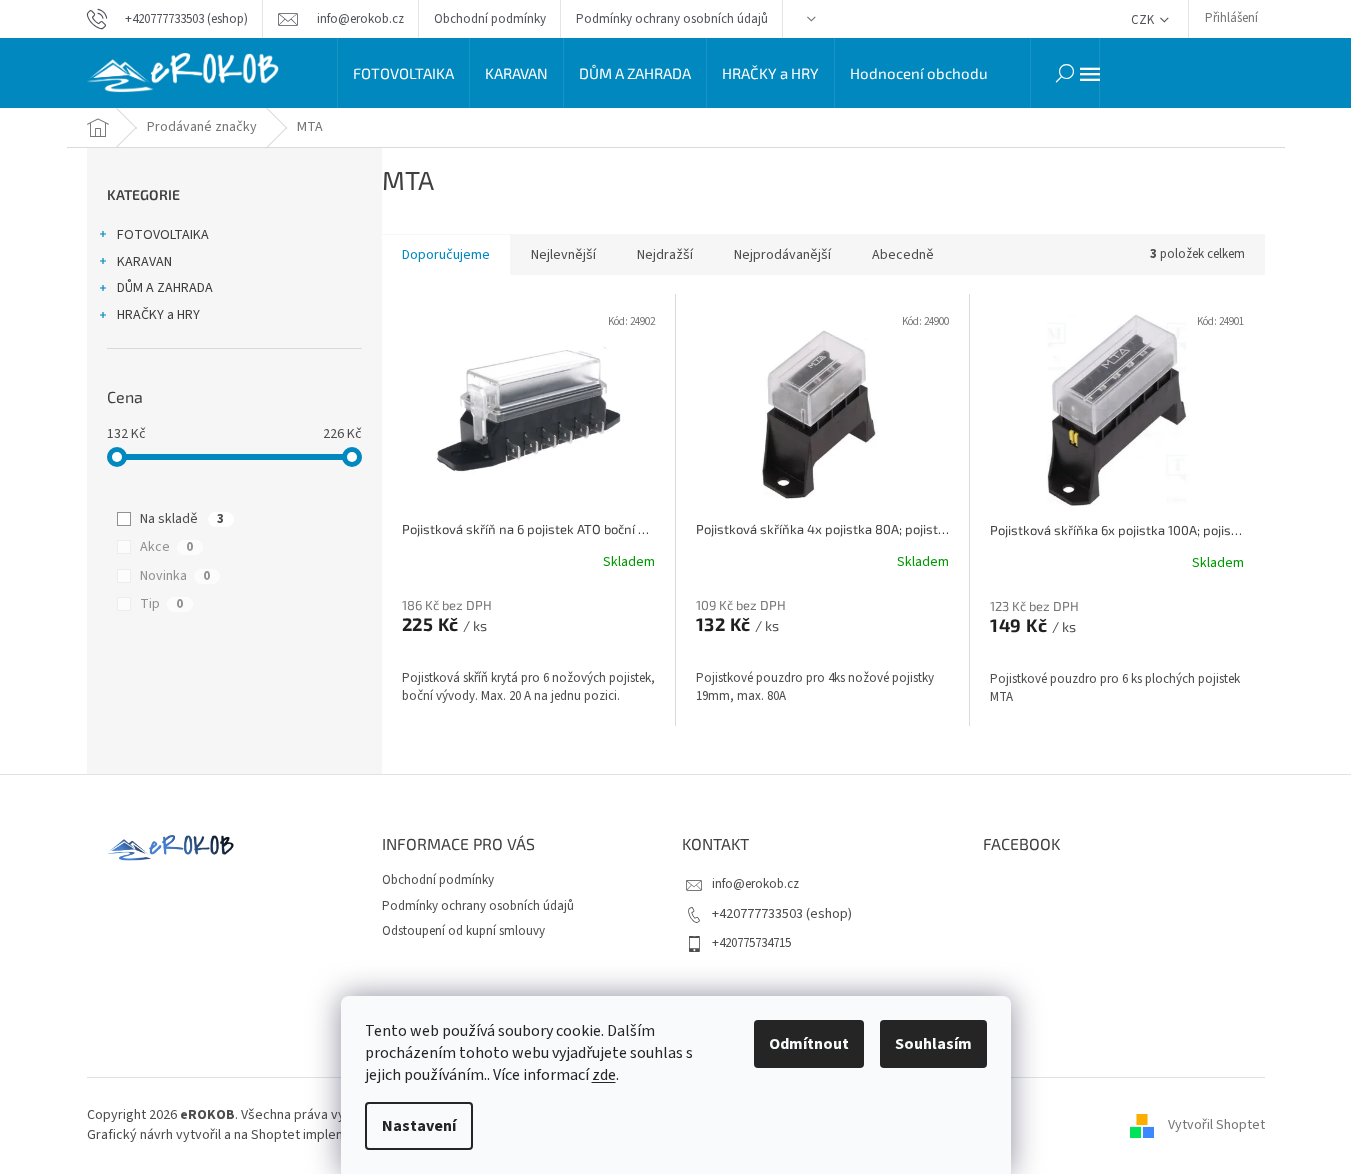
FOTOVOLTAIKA (163, 235)
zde (604, 1075)
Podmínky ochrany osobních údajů (672, 19)
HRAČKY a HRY (158, 315)
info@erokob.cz (755, 884)
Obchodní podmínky (490, 19)
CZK (1144, 20)
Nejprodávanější (782, 255)
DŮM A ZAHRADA (165, 288)
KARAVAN (144, 262)
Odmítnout (809, 1044)
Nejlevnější (563, 255)
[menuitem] (403, 73)
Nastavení (419, 1126)
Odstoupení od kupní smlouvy (463, 931)
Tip (161, 604)
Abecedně (903, 255)
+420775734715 (751, 943)
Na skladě (182, 519)
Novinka (175, 576)
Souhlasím (933, 1044)
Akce (166, 547)
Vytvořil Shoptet (1216, 1125)
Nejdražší (665, 255)
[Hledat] (1065, 73)
